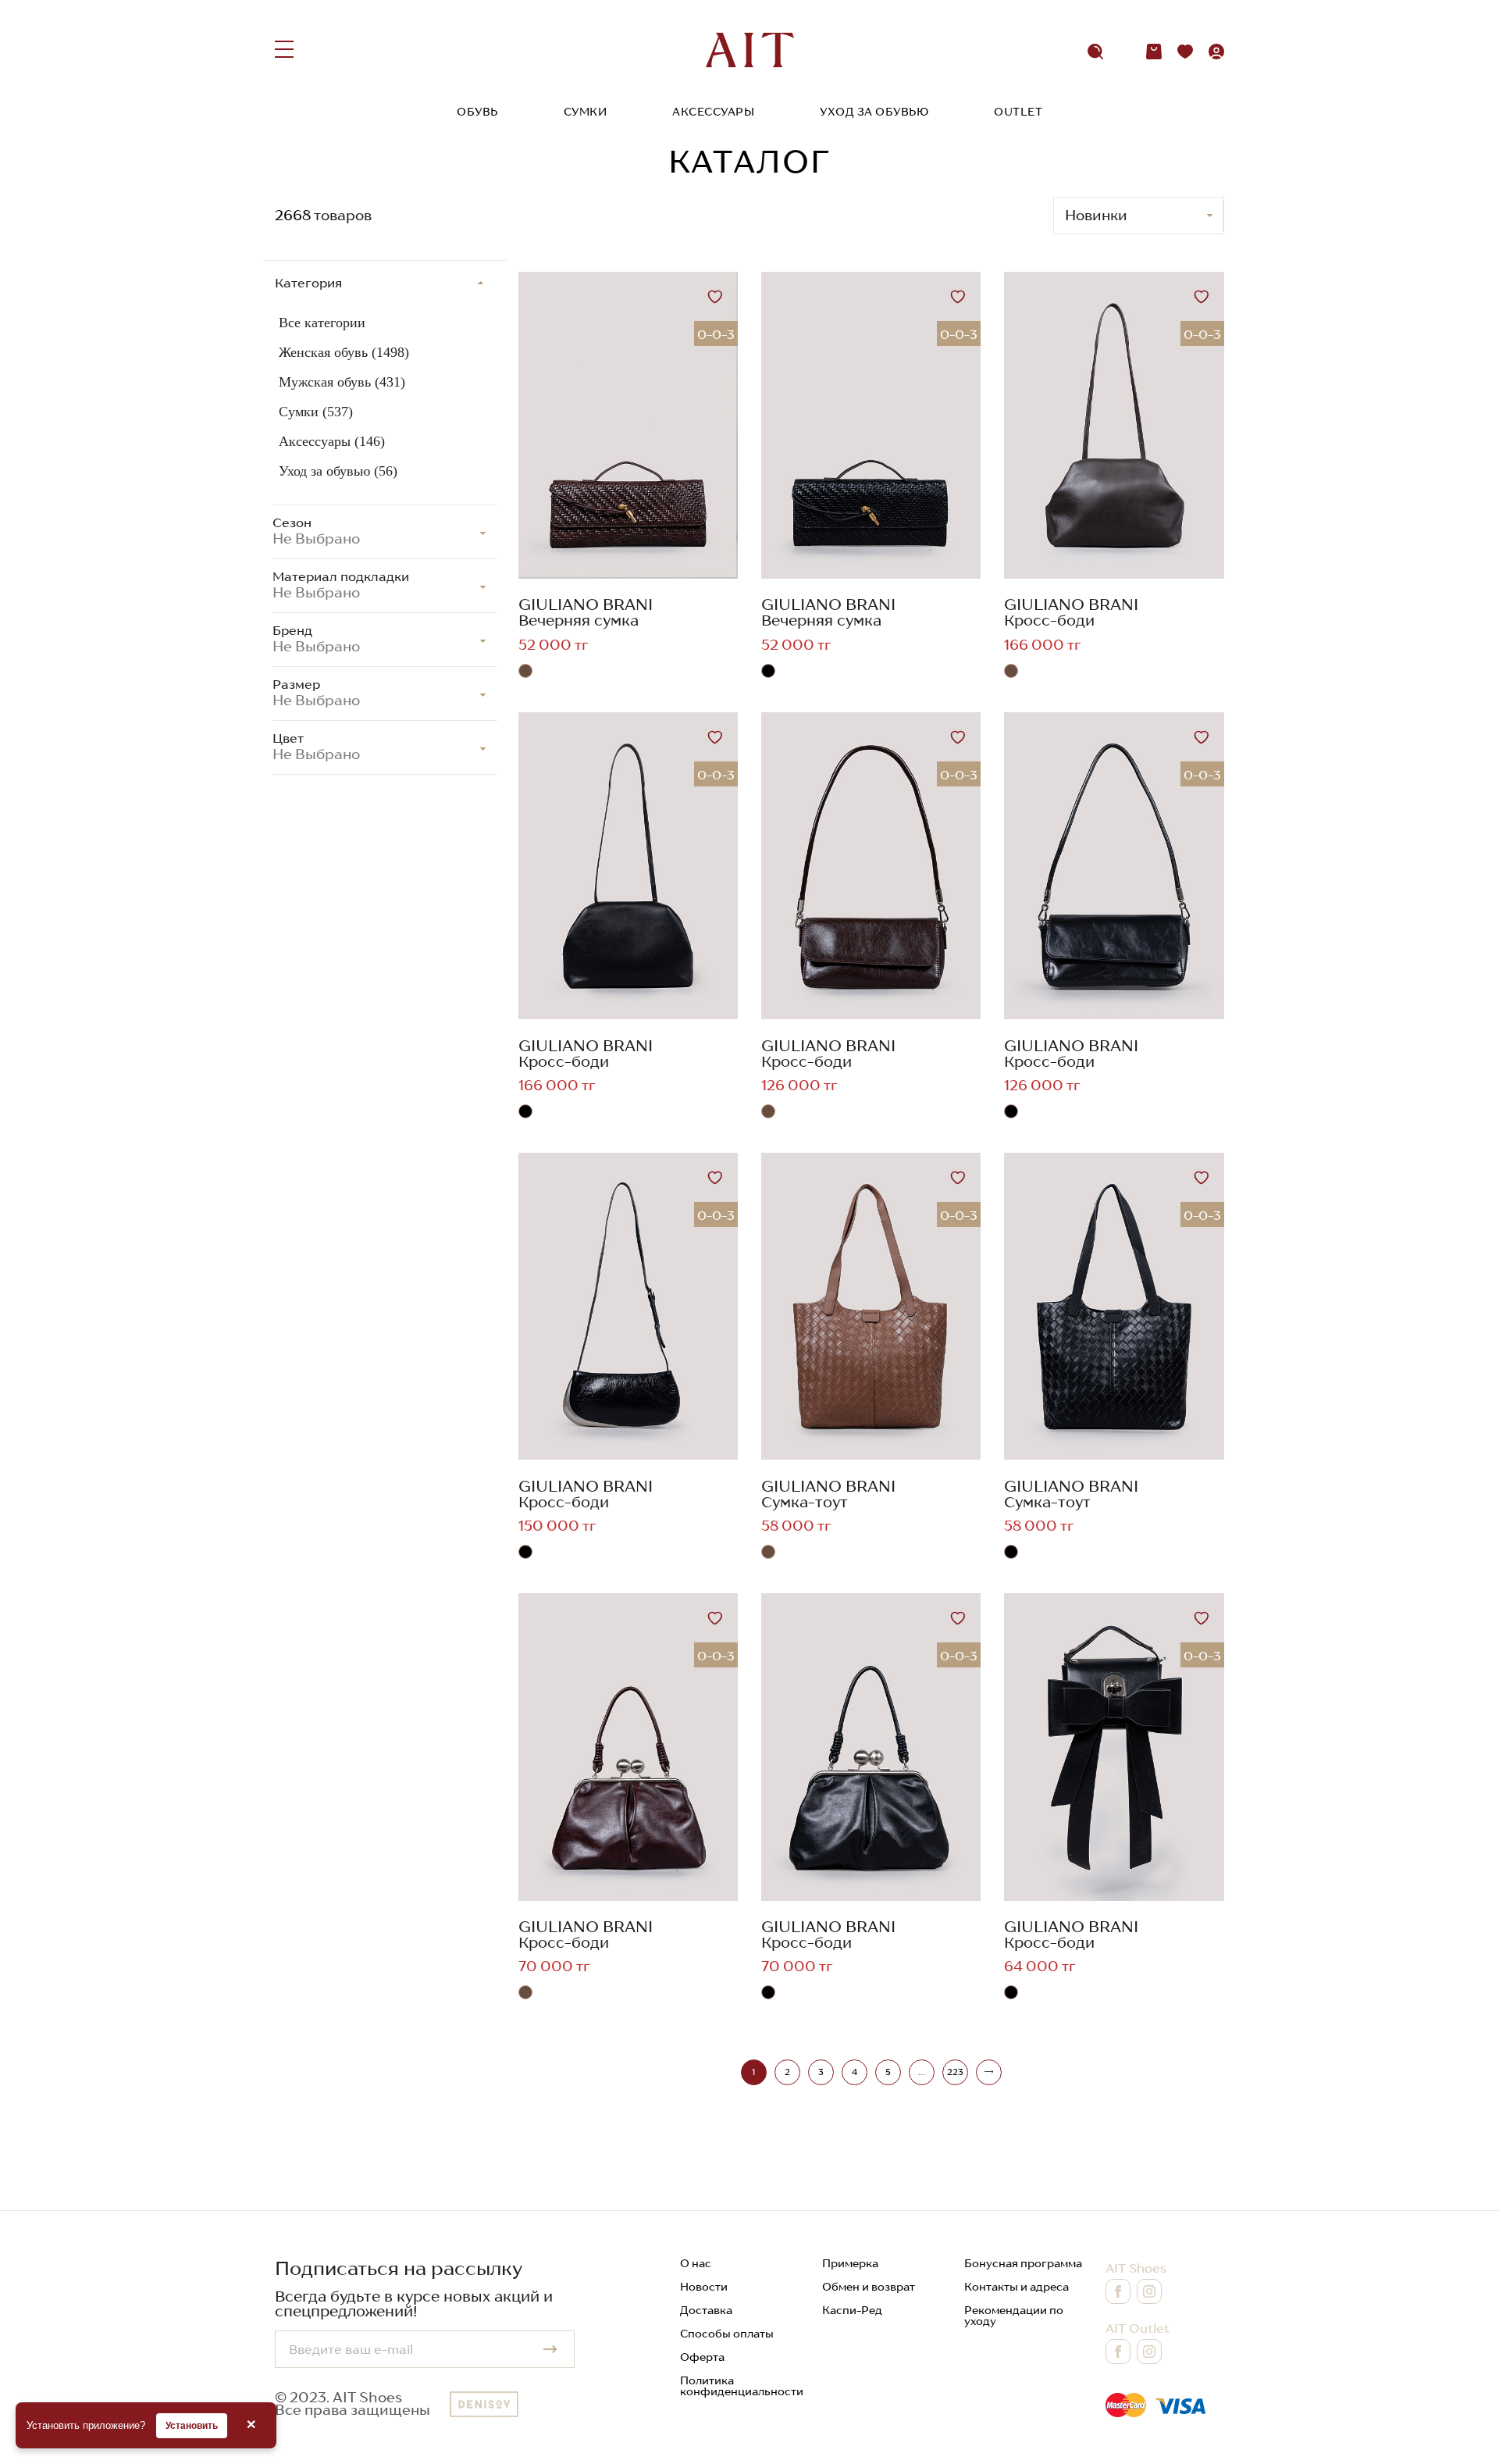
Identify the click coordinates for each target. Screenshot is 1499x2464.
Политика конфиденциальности (742, 2386)
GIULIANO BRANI (586, 604)
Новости (704, 2287)
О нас (696, 2263)
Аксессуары (713, 112)
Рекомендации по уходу (1014, 2316)
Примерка (850, 2263)
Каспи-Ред (852, 2310)
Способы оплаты (727, 2334)
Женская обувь (344, 352)
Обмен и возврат (869, 2287)
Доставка (706, 2310)
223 (955, 2072)
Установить (192, 2426)
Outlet (1018, 112)
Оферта (702, 2357)
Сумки (586, 112)
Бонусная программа (1023, 2263)
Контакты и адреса (1017, 2287)
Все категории (322, 323)
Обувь (477, 112)
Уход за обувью (874, 112)
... (921, 2072)
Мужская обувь (342, 382)
